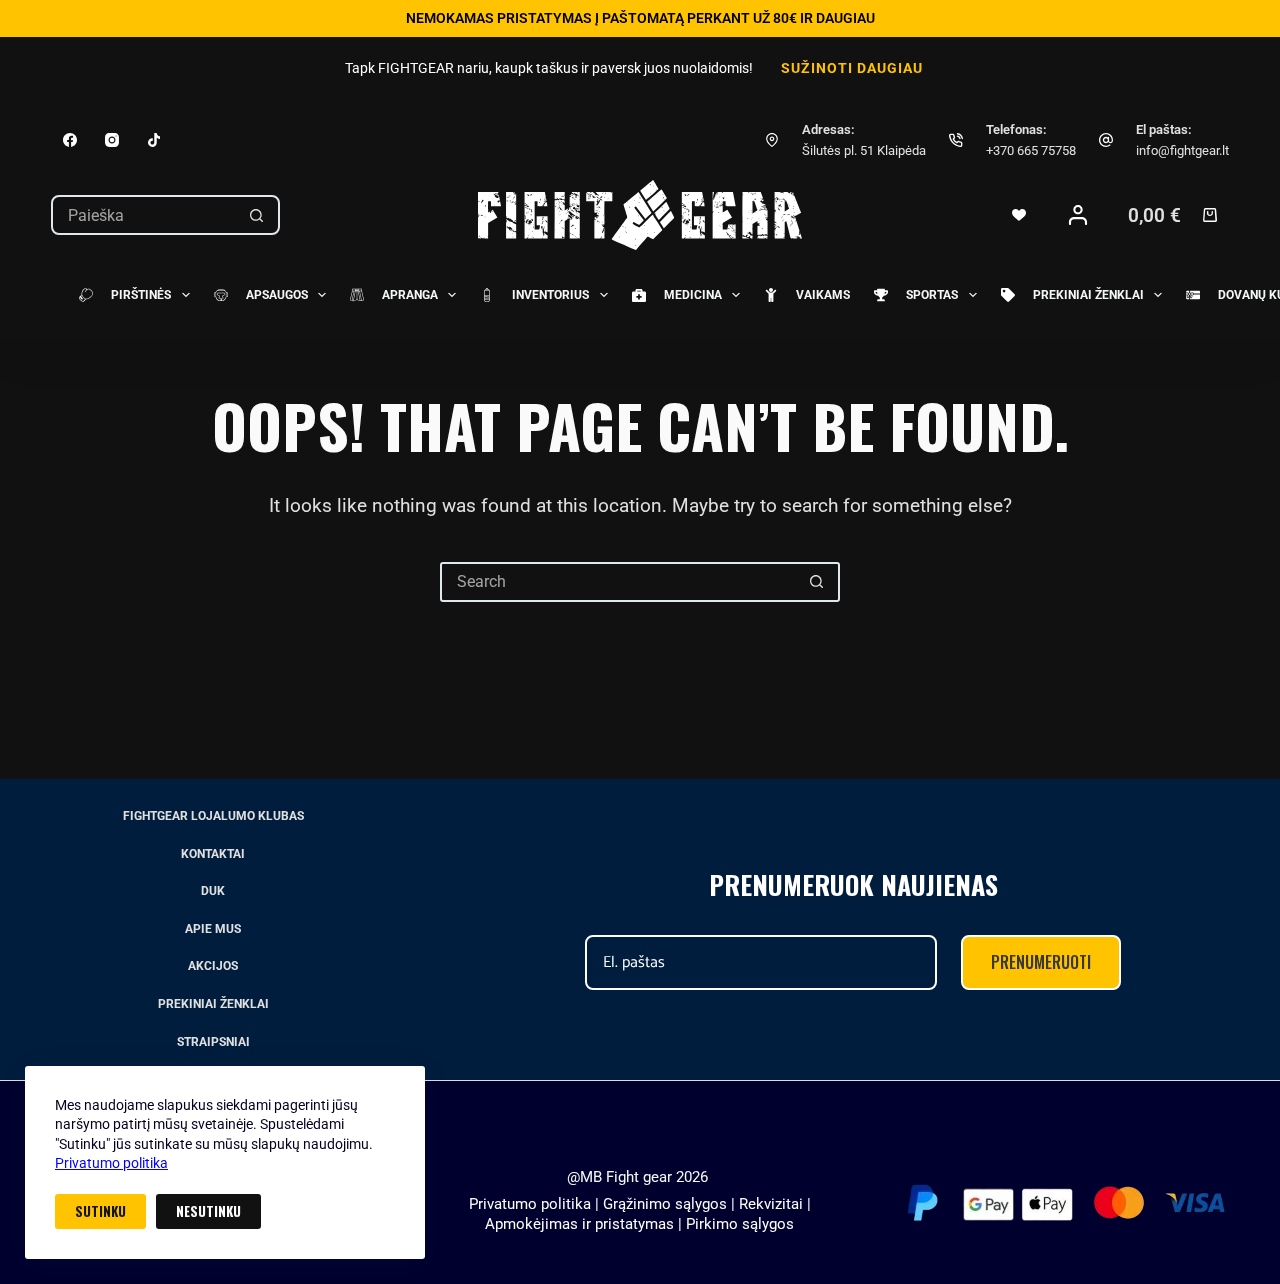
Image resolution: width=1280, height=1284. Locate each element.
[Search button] (256, 215)
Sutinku (100, 1211)
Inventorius (550, 295)
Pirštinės (141, 295)
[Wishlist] (1019, 215)
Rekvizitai (771, 1204)
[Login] (1078, 215)
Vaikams (823, 295)
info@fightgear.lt (1182, 150)
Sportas (932, 295)
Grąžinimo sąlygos (665, 1204)
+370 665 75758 (1031, 150)
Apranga (410, 295)
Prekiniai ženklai (1088, 295)
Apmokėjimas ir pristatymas (579, 1224)
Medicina (693, 295)
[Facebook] (70, 140)
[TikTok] (154, 140)
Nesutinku (208, 1211)
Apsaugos (277, 295)
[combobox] (144, 215)
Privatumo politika (111, 1163)
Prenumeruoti (1041, 962)
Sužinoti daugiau (852, 68)
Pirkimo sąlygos (740, 1224)
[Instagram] (112, 140)
